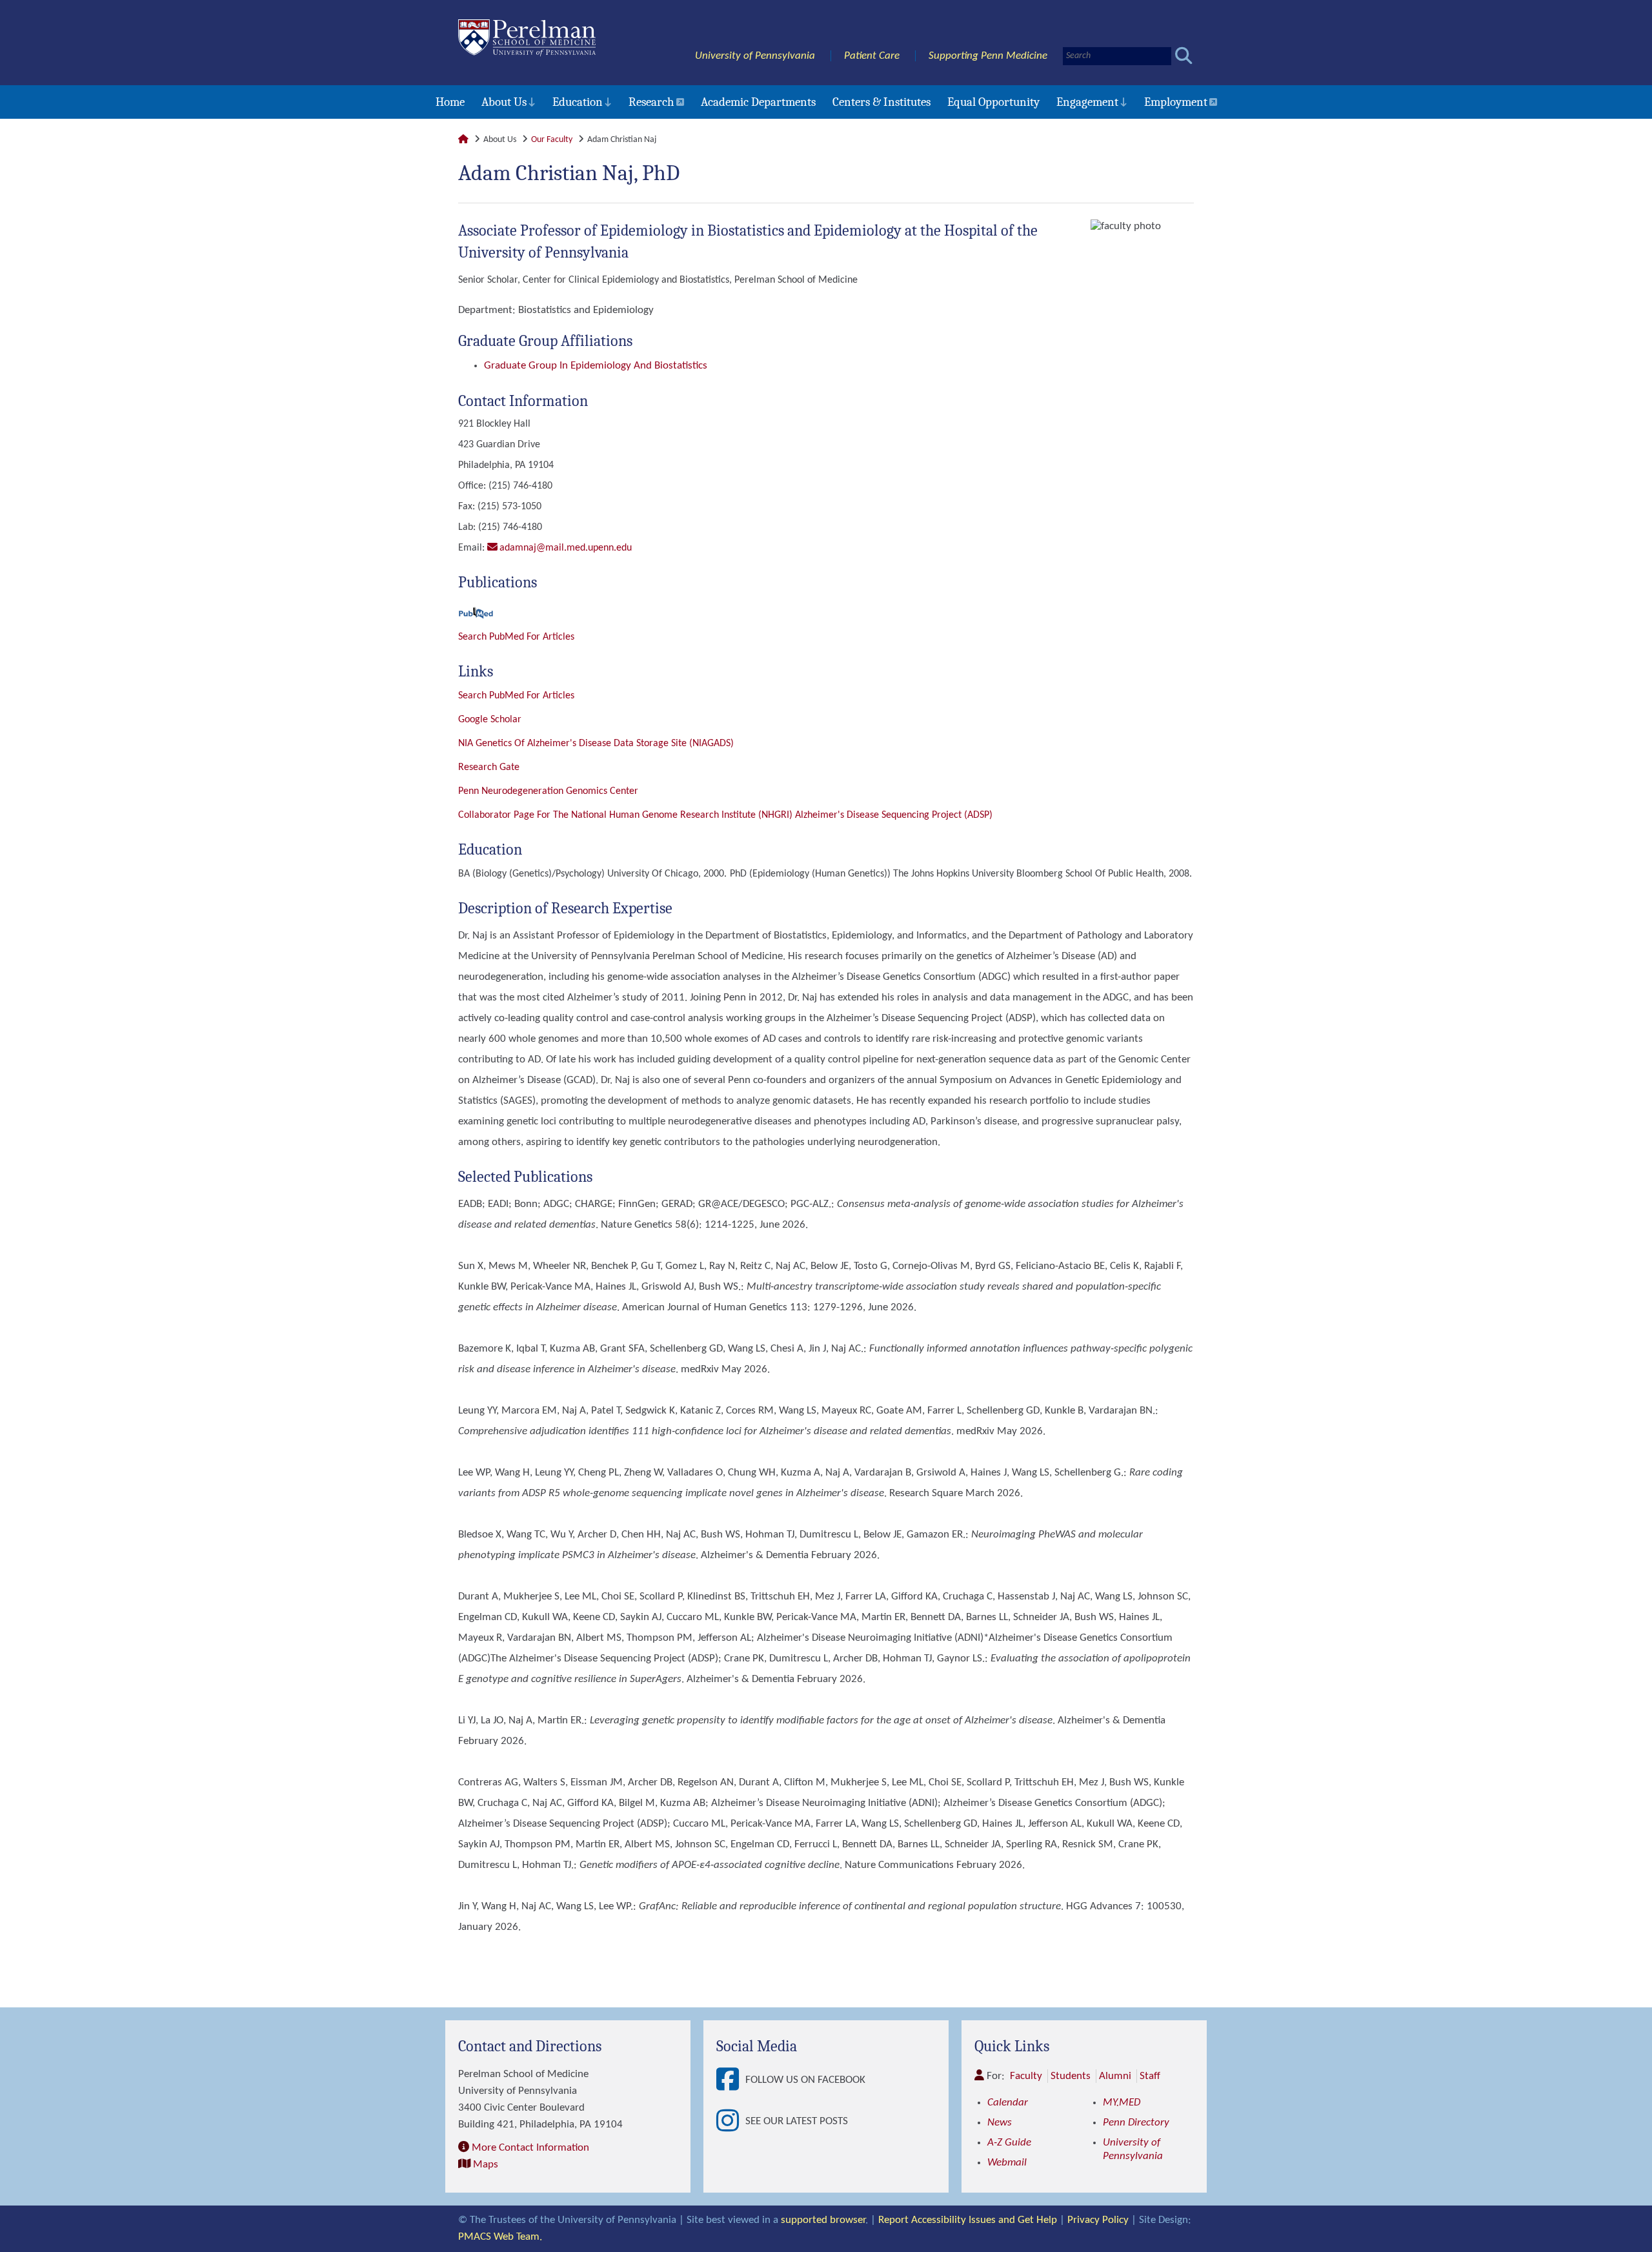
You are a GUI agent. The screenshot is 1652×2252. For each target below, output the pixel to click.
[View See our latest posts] (731, 2122)
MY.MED (1122, 2103)
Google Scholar (490, 720)
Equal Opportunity (993, 102)
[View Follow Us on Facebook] (731, 2080)
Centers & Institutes (881, 102)
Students (1071, 2076)
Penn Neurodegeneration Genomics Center (548, 791)
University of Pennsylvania (755, 56)
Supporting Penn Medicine (988, 56)
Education (578, 102)
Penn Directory (1136, 2123)
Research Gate (489, 767)
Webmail (1007, 2163)
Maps (486, 2165)
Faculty (1026, 2076)
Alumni (1115, 2076)
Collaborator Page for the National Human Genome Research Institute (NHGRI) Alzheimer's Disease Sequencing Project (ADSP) (725, 815)
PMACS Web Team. (500, 2237)
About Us (504, 102)
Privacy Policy (1098, 2220)
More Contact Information (530, 2148)
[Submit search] (1184, 56)
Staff (1150, 2076)
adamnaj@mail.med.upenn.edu (566, 548)
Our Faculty (552, 140)
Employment (1176, 102)
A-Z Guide (1009, 2143)
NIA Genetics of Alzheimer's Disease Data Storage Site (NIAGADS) (596, 744)
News (1000, 2123)
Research (651, 102)
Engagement (1087, 102)
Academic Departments (758, 102)
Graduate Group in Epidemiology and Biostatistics (596, 366)
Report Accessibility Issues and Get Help (968, 2220)
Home (450, 102)
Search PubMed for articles (516, 696)
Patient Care (872, 56)
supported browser (823, 2220)
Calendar (1008, 2103)
